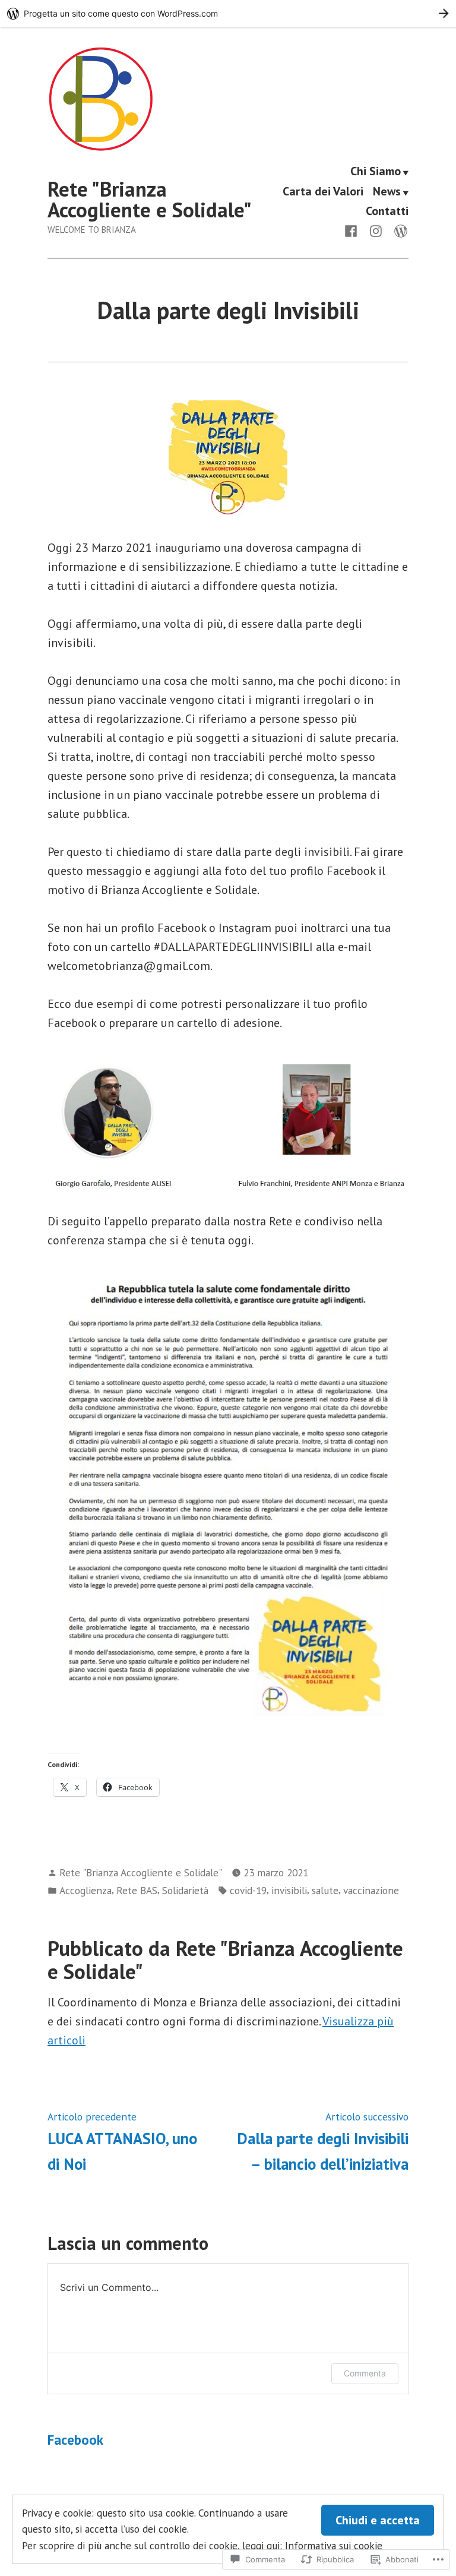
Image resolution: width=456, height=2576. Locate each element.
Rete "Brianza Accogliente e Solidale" (150, 199)
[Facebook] (353, 230)
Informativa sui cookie (334, 2545)
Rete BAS (137, 1890)
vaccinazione (371, 1890)
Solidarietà (185, 1890)
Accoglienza (85, 1890)
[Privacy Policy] (398, 230)
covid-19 (248, 1890)
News (387, 192)
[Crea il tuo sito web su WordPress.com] (228, 13)
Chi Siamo (376, 172)
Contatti (387, 211)
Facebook (75, 2440)
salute (325, 1890)
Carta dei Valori (323, 192)
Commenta (365, 2373)
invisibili (289, 1890)
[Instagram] (376, 230)
